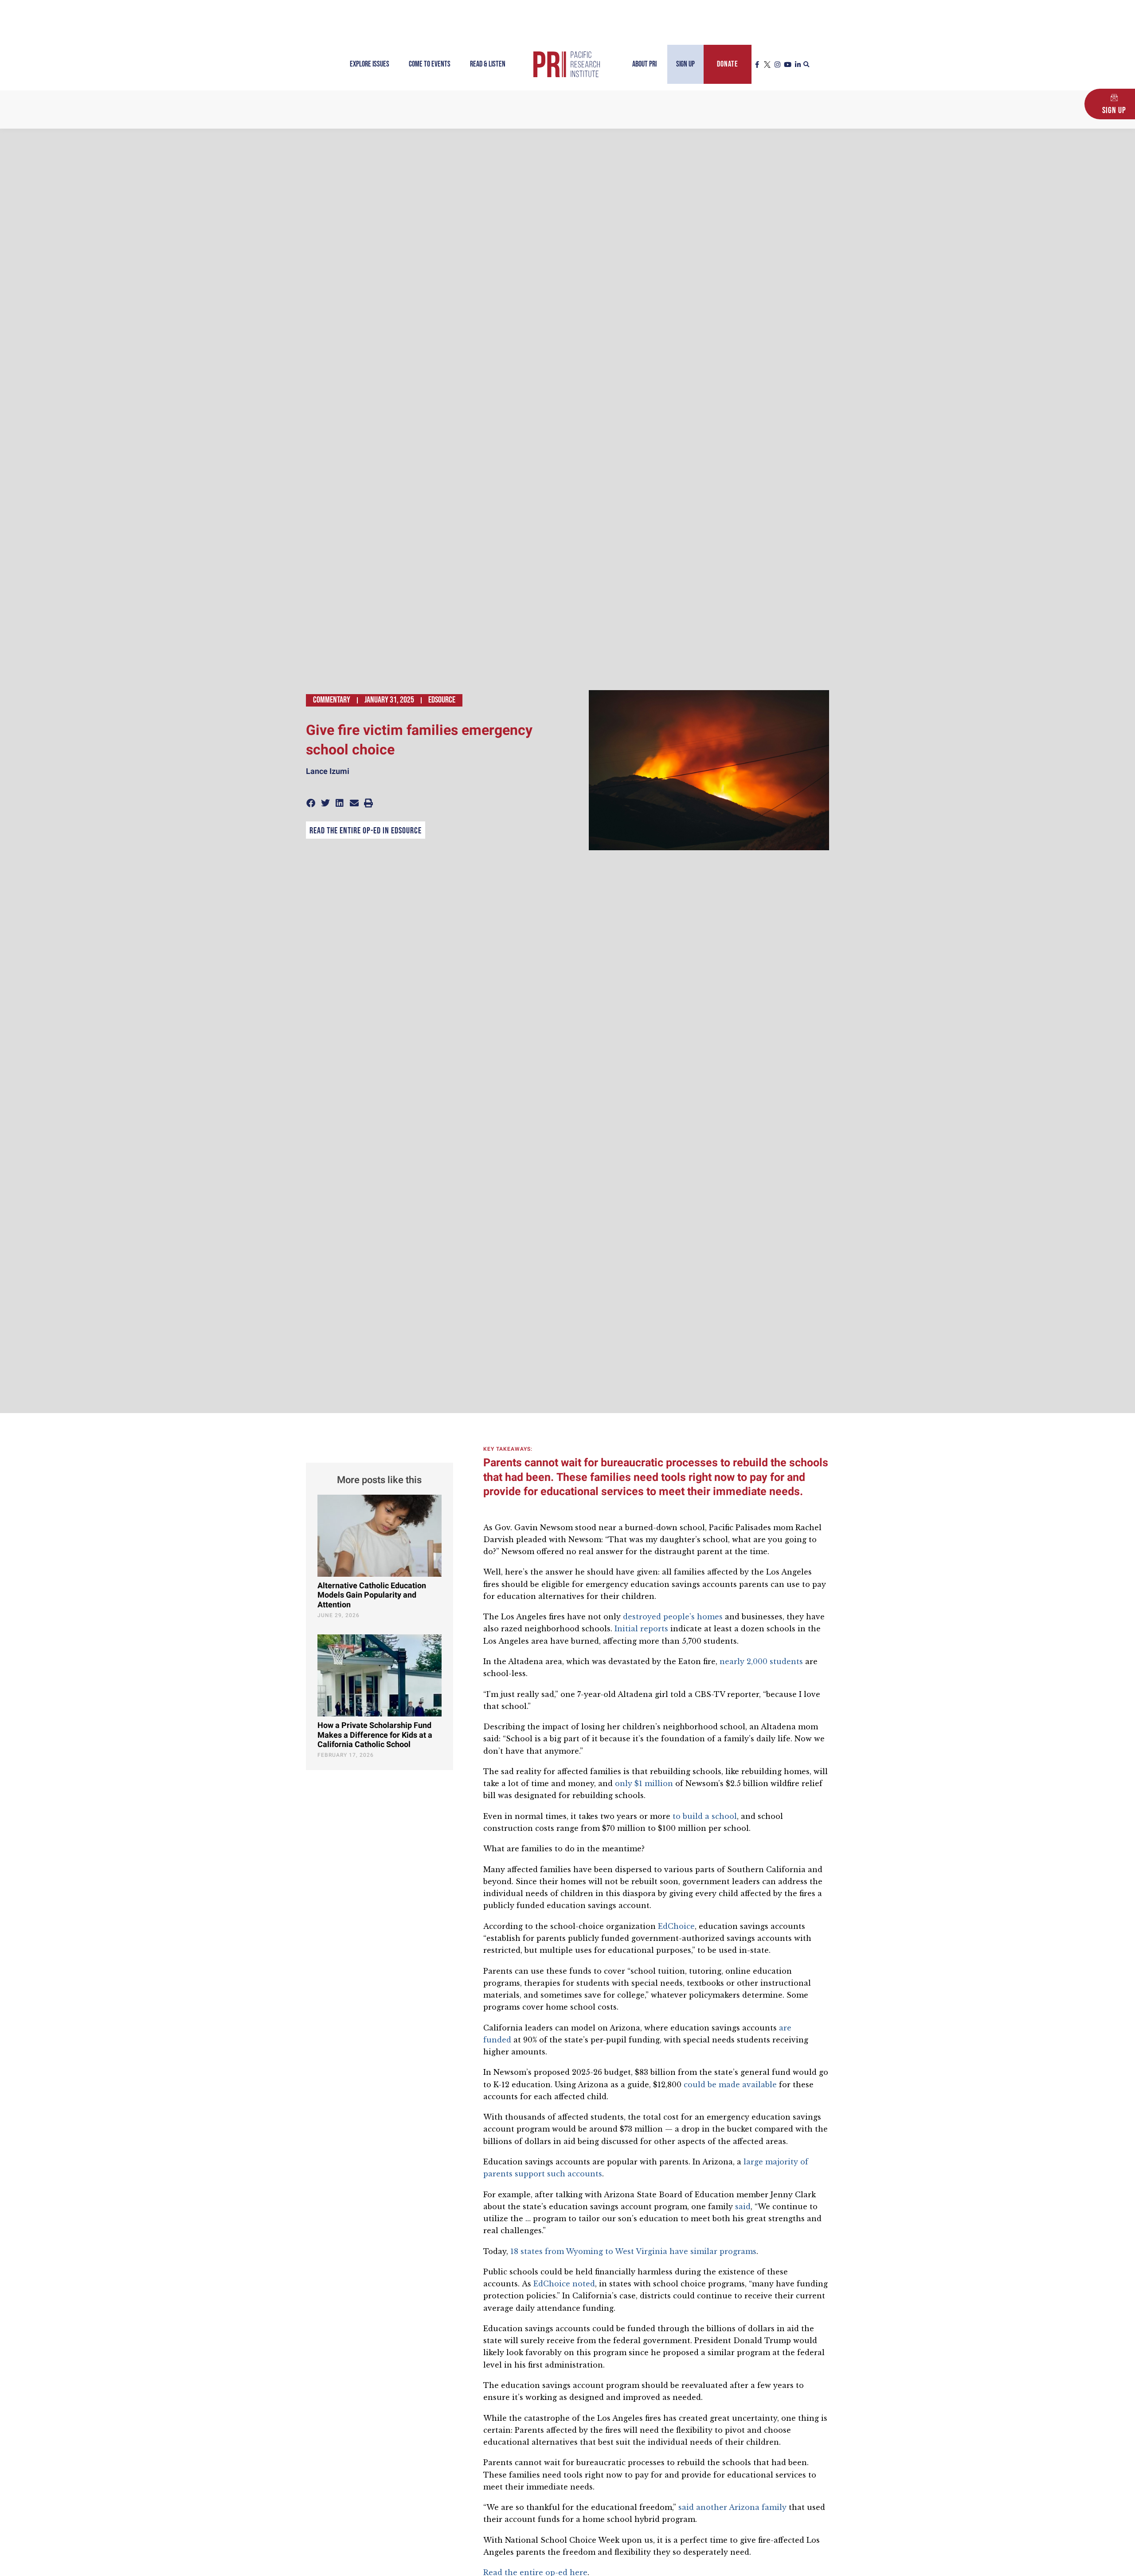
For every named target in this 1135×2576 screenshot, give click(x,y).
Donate (728, 64)
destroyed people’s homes (673, 1617)
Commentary (332, 700)
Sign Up (685, 64)
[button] (806, 65)
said (743, 2207)
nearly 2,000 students (761, 1661)
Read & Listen (488, 64)
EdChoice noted (564, 2284)
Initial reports (641, 1629)
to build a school (705, 1816)
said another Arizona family (732, 2507)
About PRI (644, 64)
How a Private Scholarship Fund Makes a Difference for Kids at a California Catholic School (375, 1735)
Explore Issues (370, 64)
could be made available (730, 2085)
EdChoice (676, 1926)
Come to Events (430, 64)
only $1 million (644, 1783)
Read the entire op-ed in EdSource (366, 831)
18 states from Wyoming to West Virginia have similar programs (633, 2251)
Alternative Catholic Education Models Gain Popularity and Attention (372, 1595)
